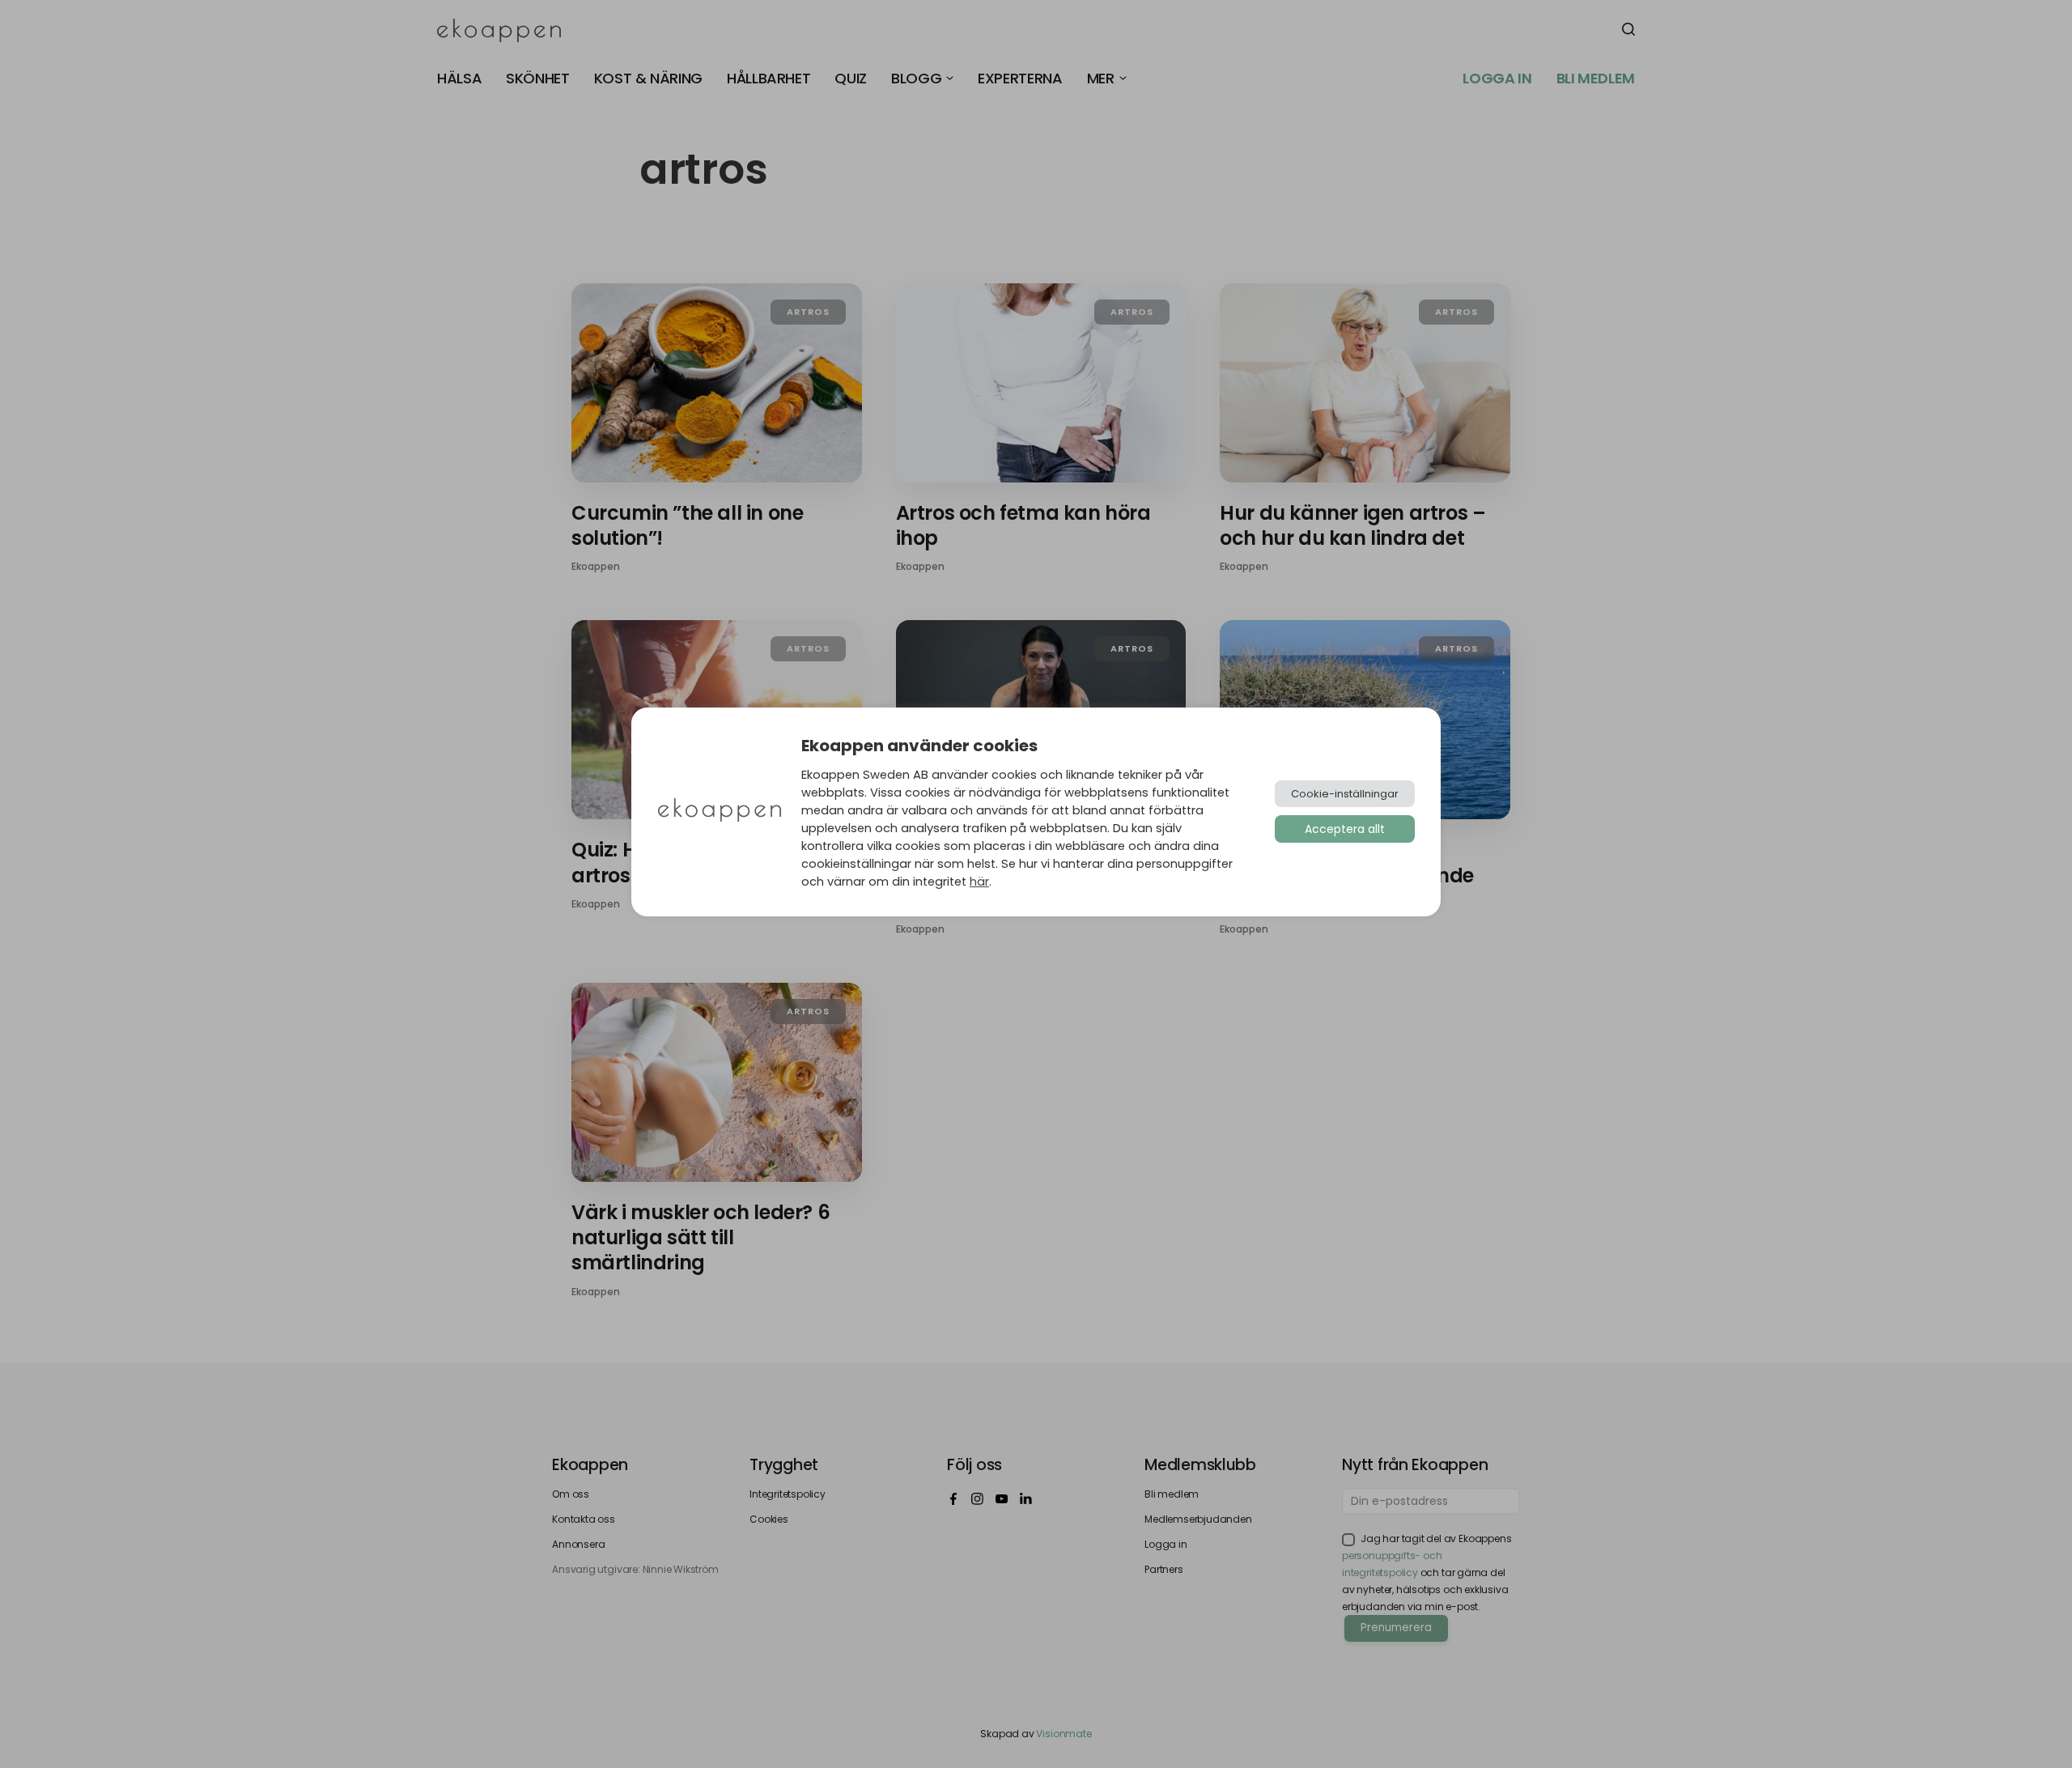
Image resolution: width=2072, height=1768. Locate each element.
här (979, 882)
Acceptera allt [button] (1345, 829)
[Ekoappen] (720, 812)
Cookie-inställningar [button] (1345, 794)
